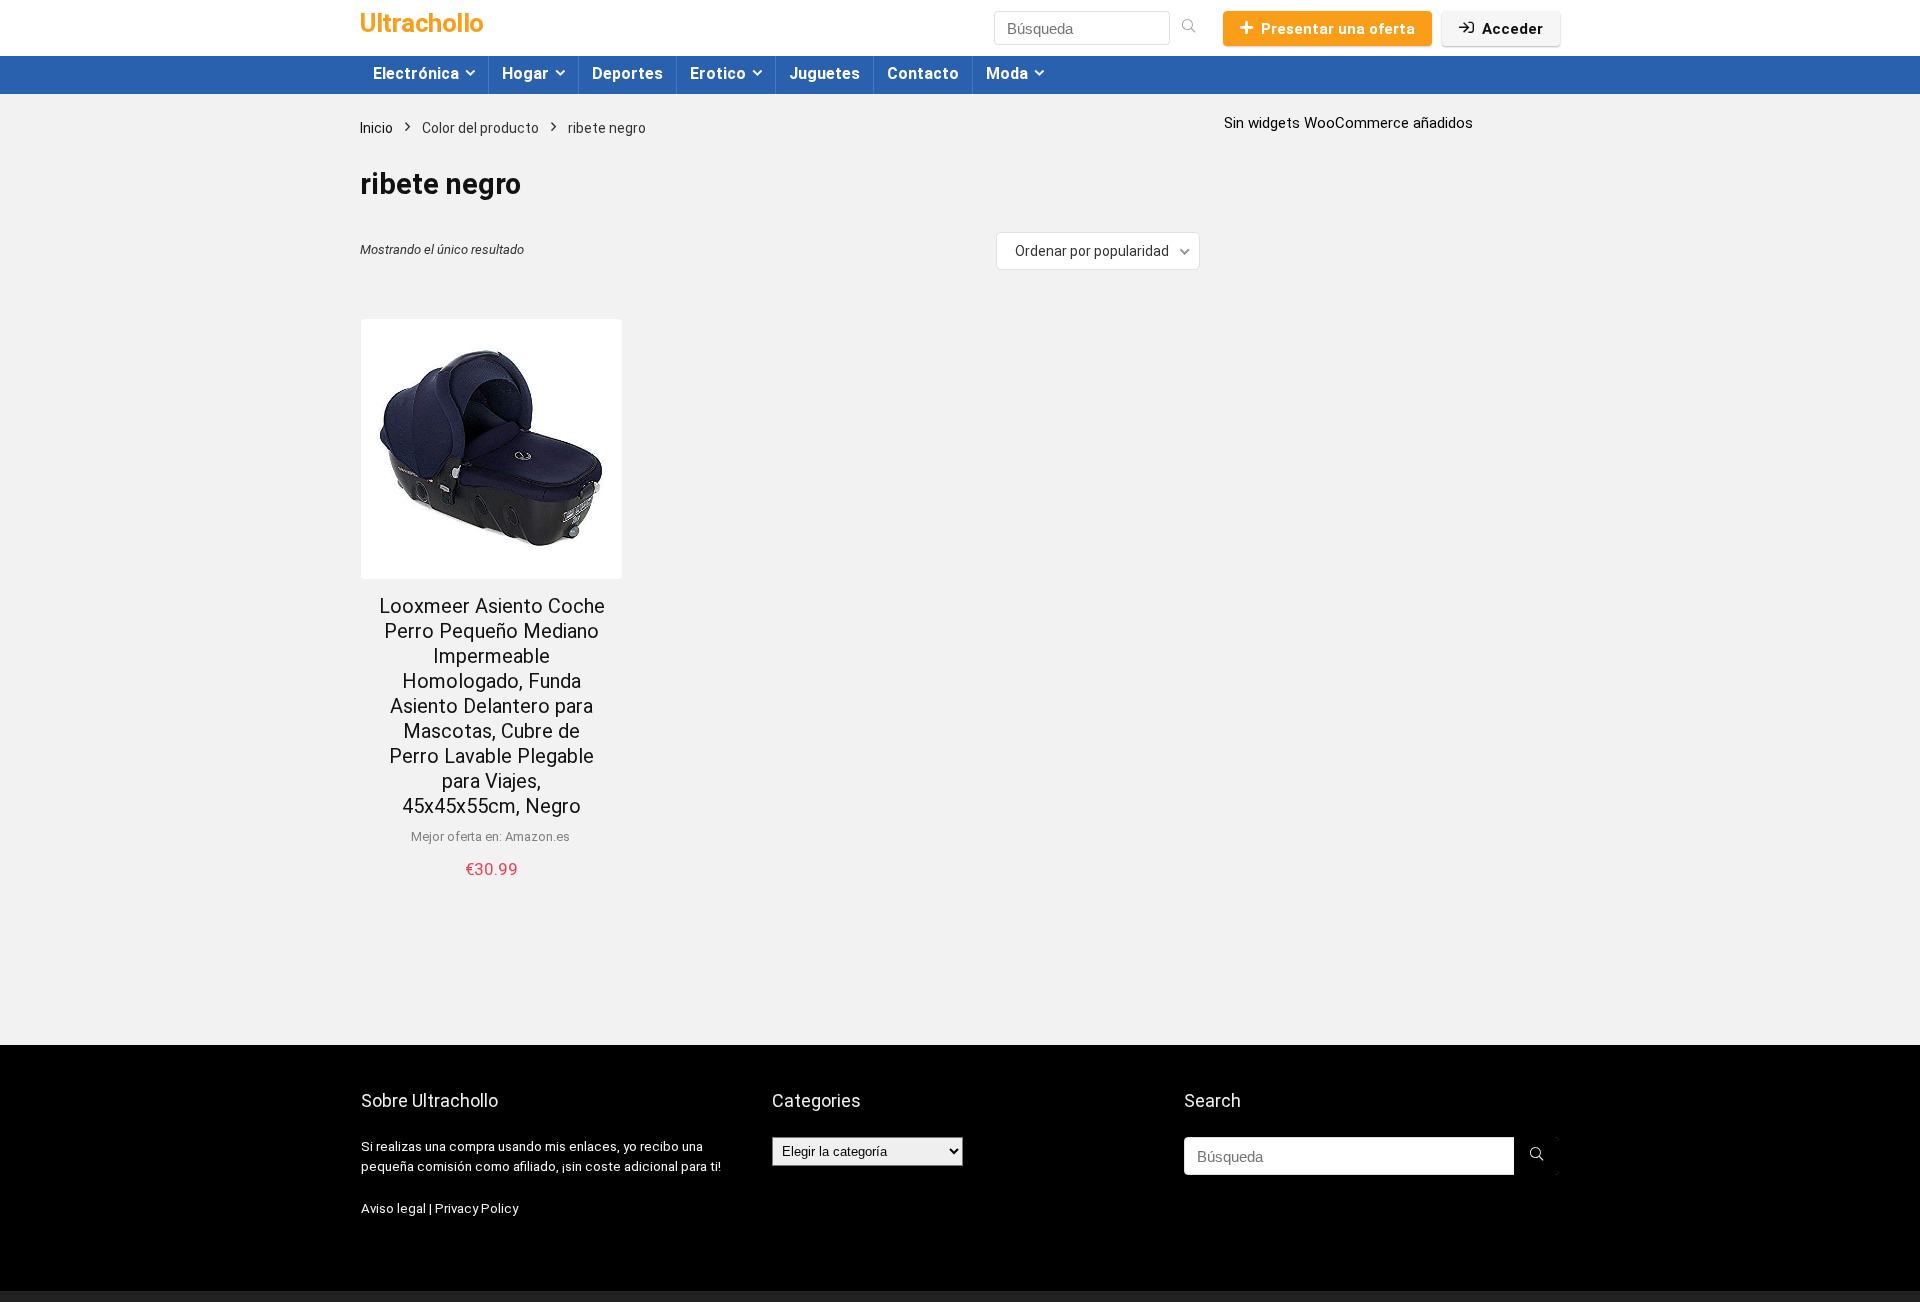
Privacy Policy (476, 1208)
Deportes (627, 73)
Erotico (718, 73)
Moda (1007, 73)
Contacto (923, 73)
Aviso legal (393, 1208)
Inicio (376, 128)
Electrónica (416, 73)
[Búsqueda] (1188, 28)
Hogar (525, 73)
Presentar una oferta (1338, 29)
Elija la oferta (492, 889)
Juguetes (824, 73)
